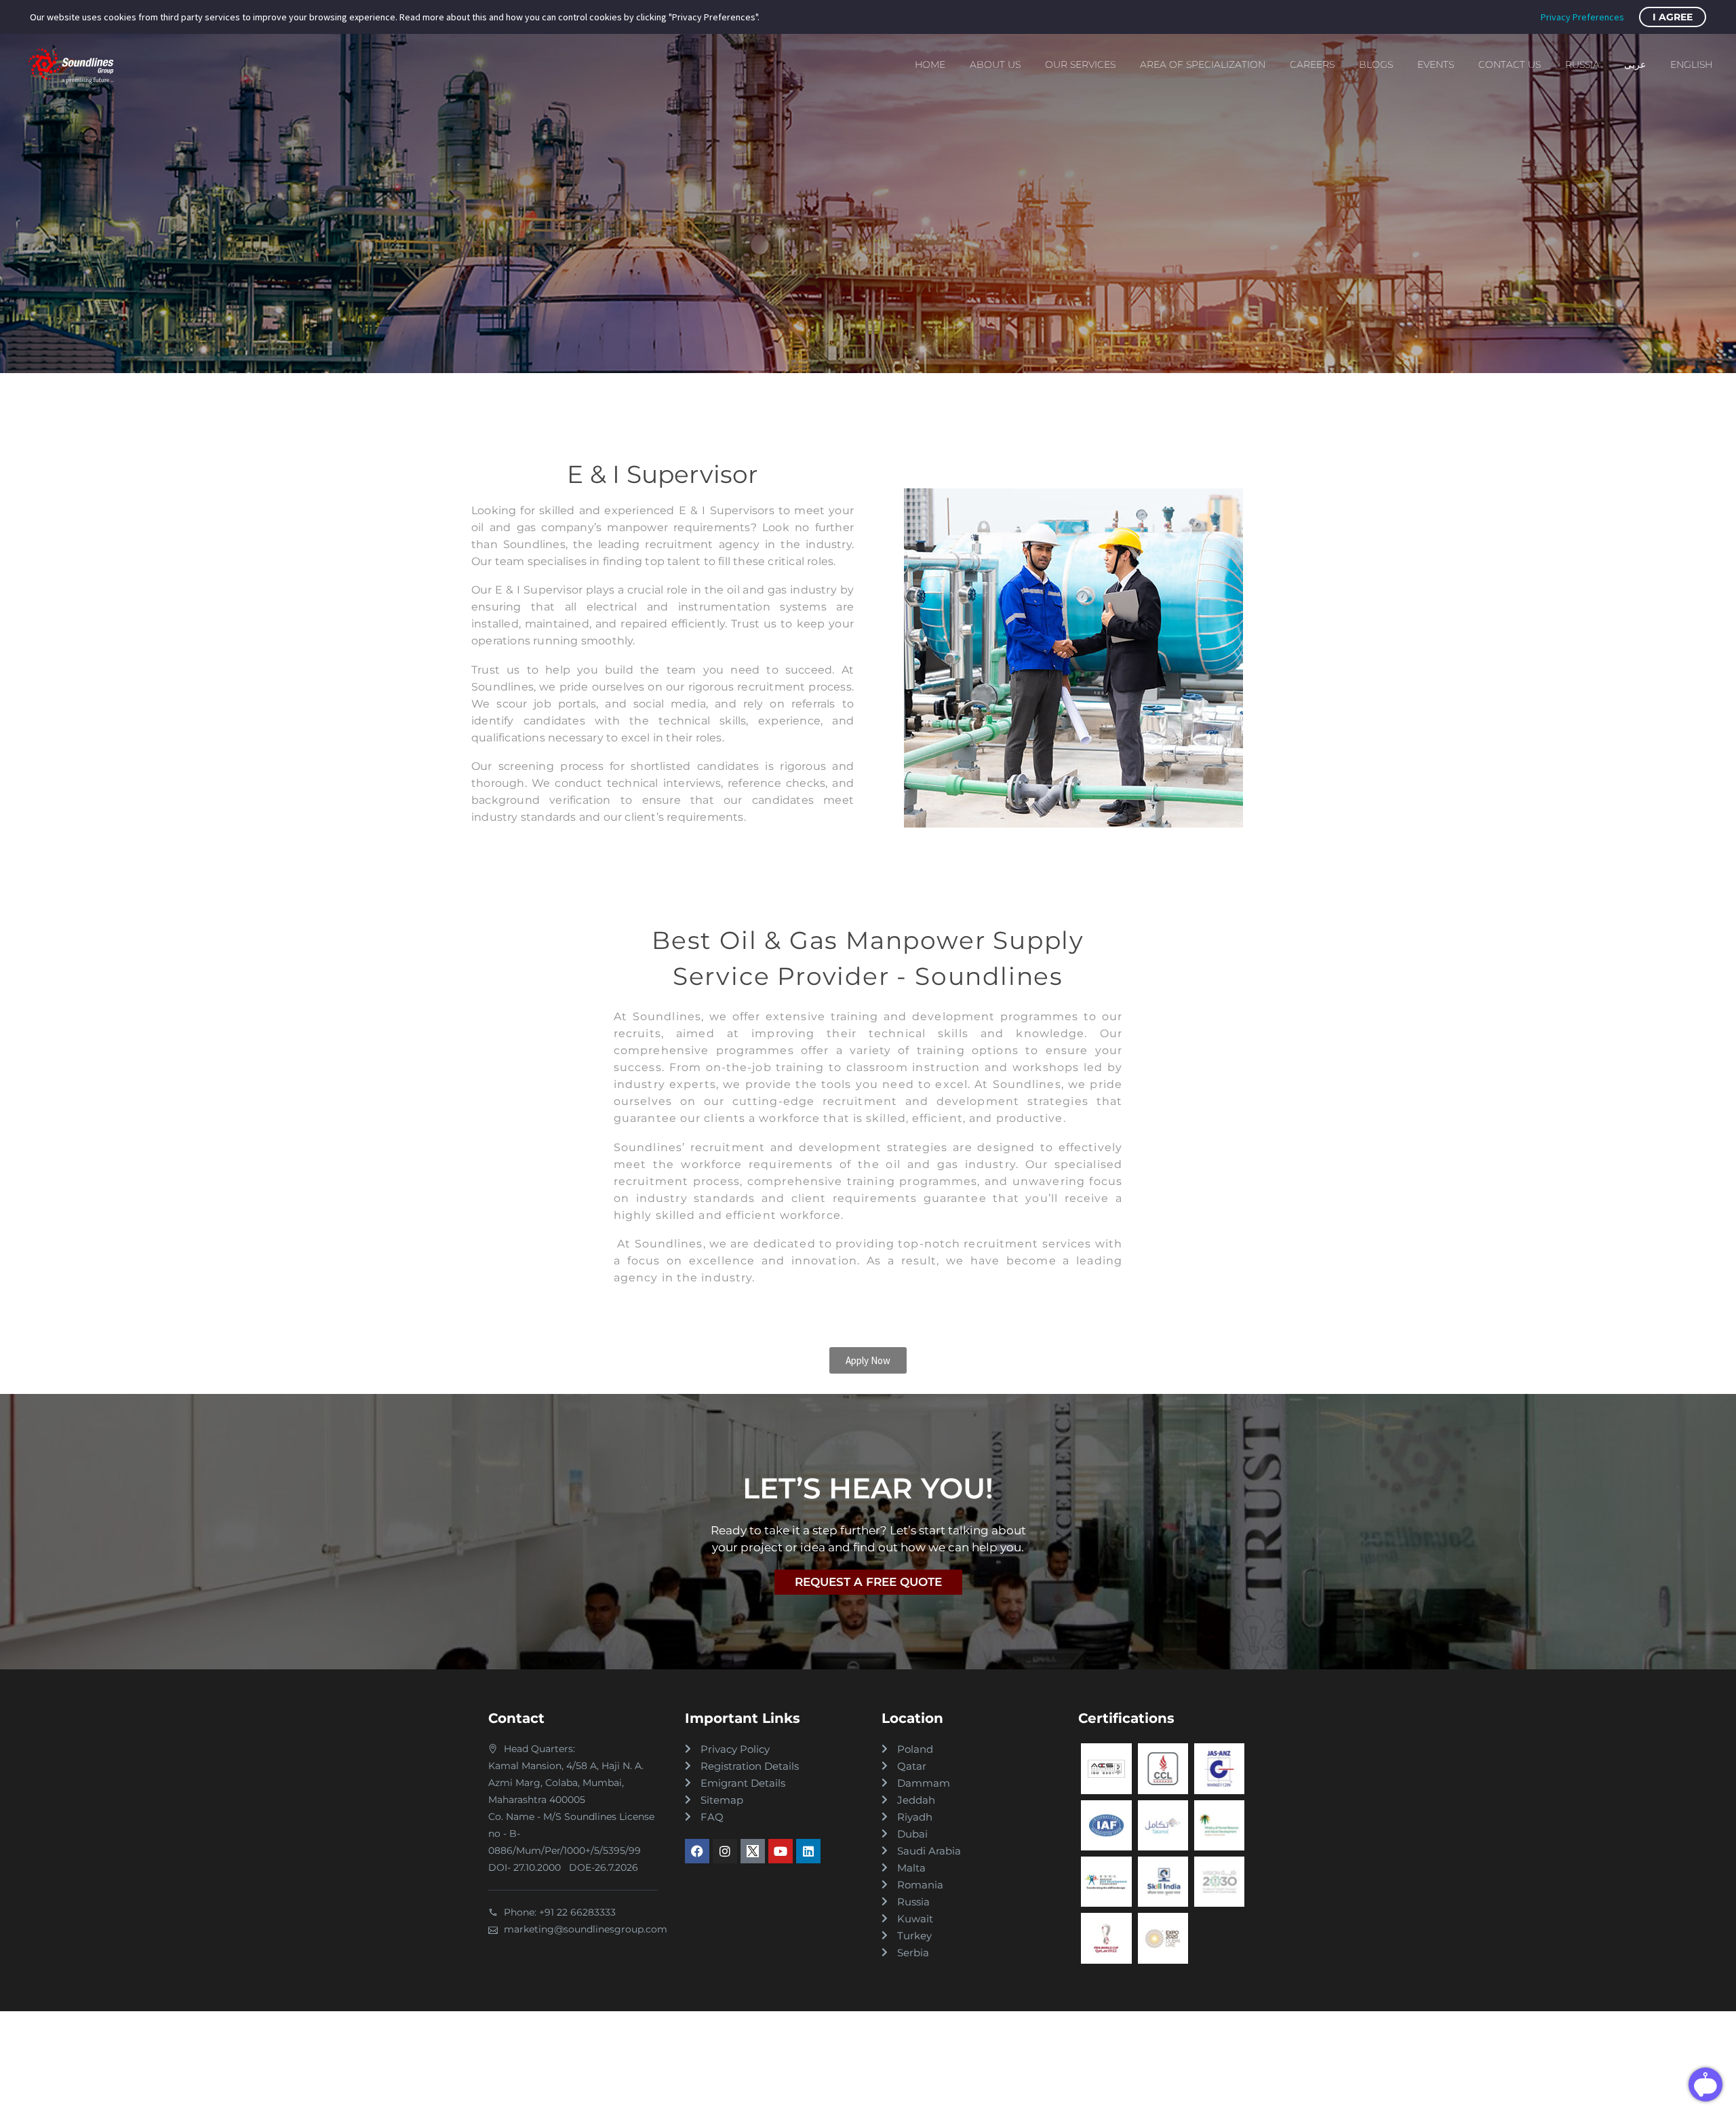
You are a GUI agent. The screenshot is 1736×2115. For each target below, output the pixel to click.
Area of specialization (1203, 64)
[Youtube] (781, 1851)
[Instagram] (725, 1851)
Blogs (1376, 64)
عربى (1635, 64)
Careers (1312, 64)
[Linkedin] (808, 1851)
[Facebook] (697, 1851)
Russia (1582, 64)
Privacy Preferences (1582, 17)
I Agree (1673, 17)
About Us (995, 64)
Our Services (1080, 64)
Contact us (1510, 64)
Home (930, 64)
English (1691, 64)
